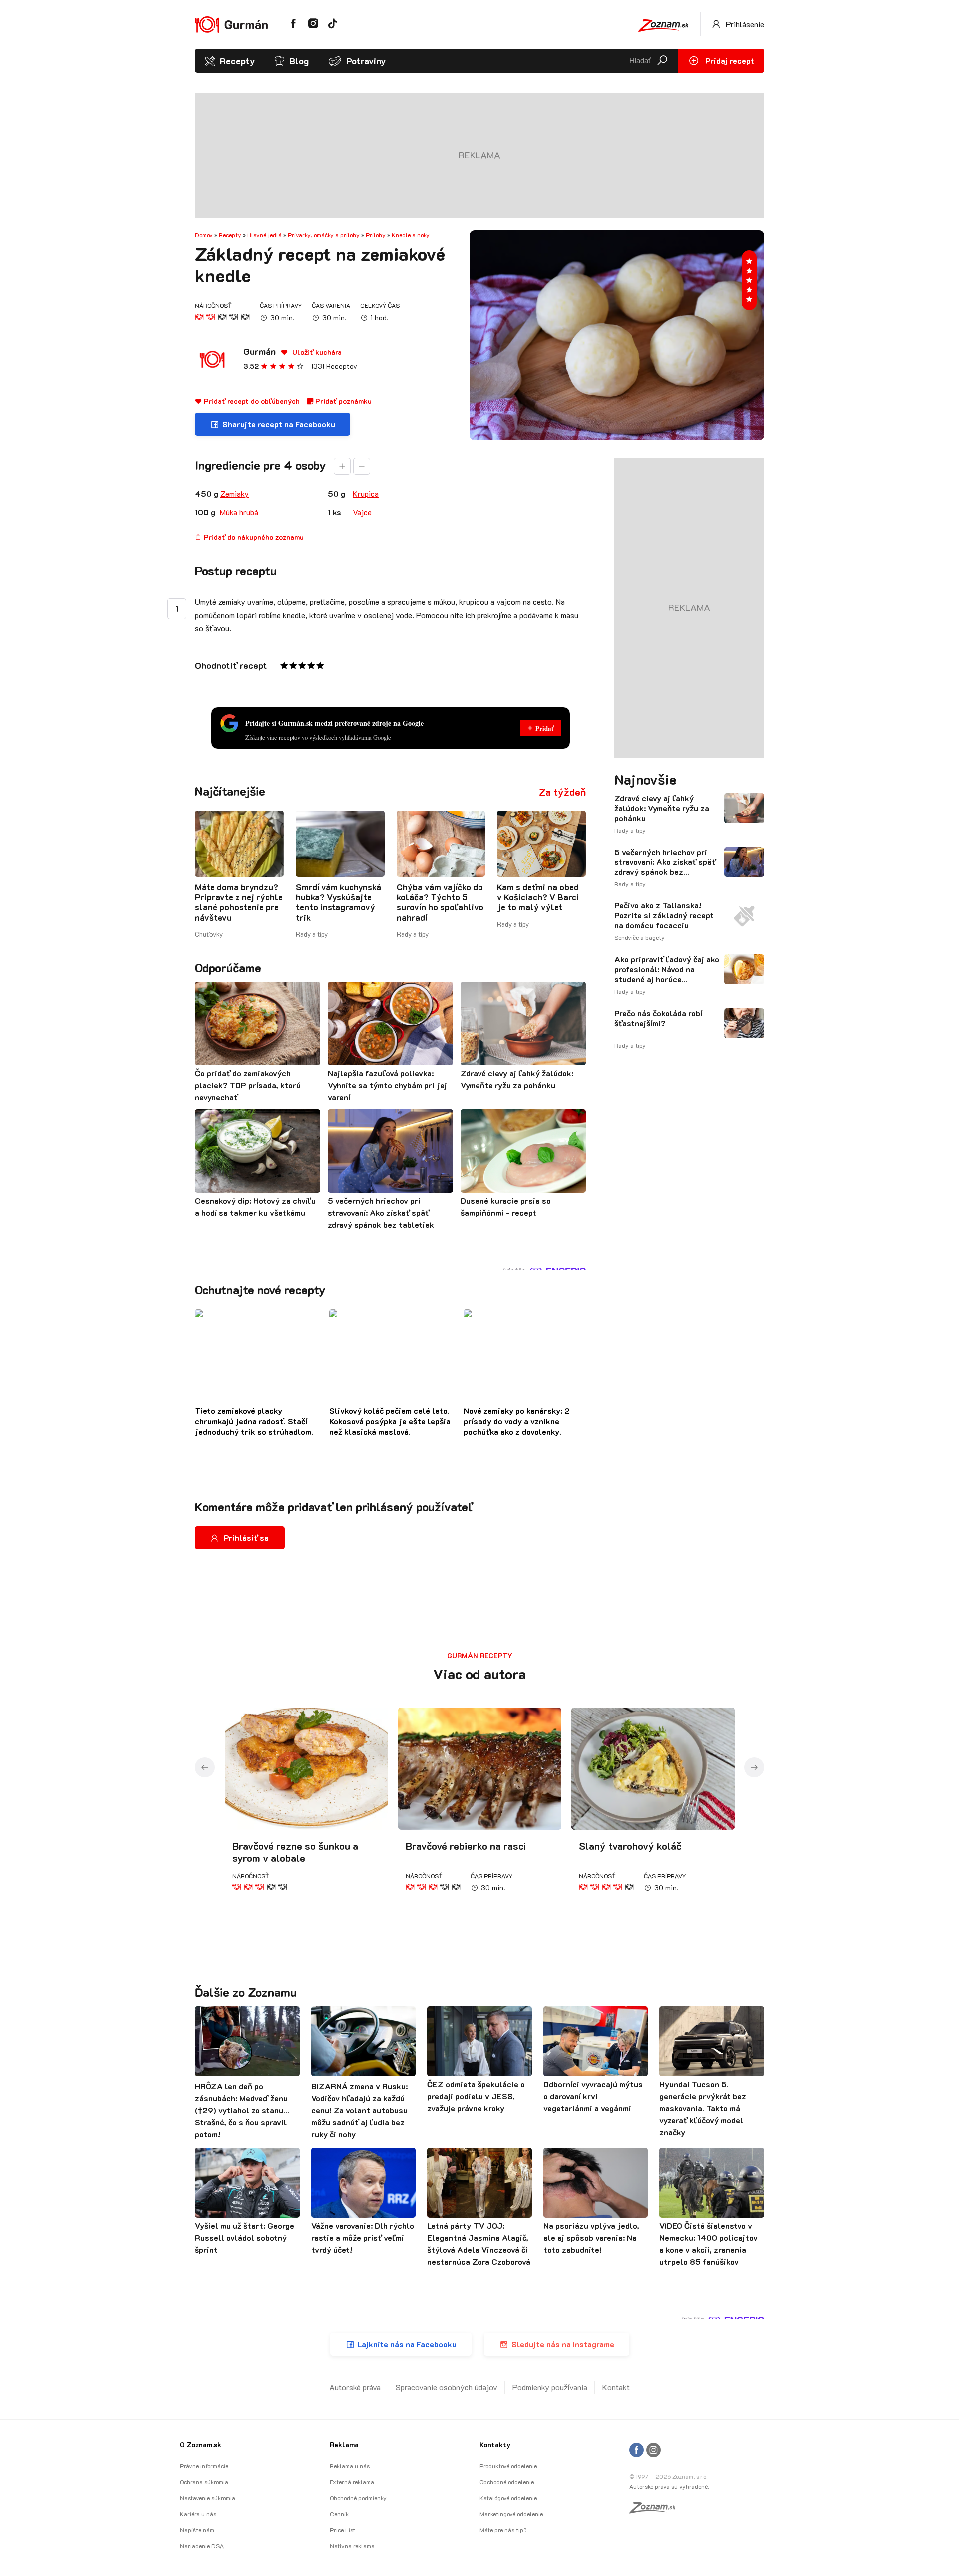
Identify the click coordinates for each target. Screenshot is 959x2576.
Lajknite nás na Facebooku (407, 2344)
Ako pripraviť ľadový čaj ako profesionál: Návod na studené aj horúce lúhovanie (667, 969)
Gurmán (259, 351)
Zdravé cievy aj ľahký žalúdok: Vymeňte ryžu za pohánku (662, 808)
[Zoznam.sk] (656, 2510)
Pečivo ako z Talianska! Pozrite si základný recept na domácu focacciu (664, 915)
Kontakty (495, 2444)
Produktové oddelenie (508, 2466)
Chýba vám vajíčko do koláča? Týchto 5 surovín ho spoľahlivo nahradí (440, 902)
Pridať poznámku (342, 401)
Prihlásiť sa (246, 1537)
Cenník (339, 2514)
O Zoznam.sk (201, 2444)
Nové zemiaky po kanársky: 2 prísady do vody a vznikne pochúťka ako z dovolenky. (517, 1421)
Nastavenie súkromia (208, 2498)
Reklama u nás (350, 2466)
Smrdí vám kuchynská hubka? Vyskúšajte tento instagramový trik (338, 902)
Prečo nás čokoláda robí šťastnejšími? (658, 1018)
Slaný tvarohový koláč (630, 1846)
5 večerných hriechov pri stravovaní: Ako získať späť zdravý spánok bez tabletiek (665, 862)
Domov (204, 235)
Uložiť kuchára (316, 352)
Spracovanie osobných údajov (447, 2387)
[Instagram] (654, 2450)
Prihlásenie (744, 24)
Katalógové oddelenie (508, 2498)
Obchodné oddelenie (507, 2482)
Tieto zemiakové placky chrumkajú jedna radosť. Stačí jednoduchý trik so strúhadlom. (254, 1421)
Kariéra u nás (198, 2514)
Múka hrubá (239, 512)
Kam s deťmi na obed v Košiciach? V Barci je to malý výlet (538, 897)
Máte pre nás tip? (503, 2530)
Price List (342, 2530)
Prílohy (376, 235)
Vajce (362, 512)
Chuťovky (209, 934)
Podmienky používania (550, 2387)
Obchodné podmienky (358, 2498)
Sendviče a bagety (640, 937)
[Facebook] (637, 2450)
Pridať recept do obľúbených (251, 401)
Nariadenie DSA (202, 2546)
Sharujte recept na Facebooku (279, 424)
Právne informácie (204, 2466)
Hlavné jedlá (264, 235)
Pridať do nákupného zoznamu (253, 537)
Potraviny (366, 61)
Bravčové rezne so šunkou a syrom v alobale (295, 1852)
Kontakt (616, 2387)
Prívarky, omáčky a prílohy (324, 235)
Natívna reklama (352, 2546)
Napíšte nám (197, 2530)
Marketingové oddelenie (511, 2514)
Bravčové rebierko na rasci (466, 1846)
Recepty (237, 61)
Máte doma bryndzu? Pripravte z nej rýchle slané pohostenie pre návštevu (239, 902)
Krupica (366, 493)
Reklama (344, 2444)
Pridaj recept (729, 61)
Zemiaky (235, 493)
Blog (299, 61)
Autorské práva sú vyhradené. (669, 2486)
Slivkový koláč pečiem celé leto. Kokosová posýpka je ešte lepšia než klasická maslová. (390, 1421)
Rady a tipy (312, 934)
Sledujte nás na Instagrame (563, 2344)
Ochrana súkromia (204, 2482)
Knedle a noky (411, 235)
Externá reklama (352, 2482)
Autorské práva (355, 2387)
